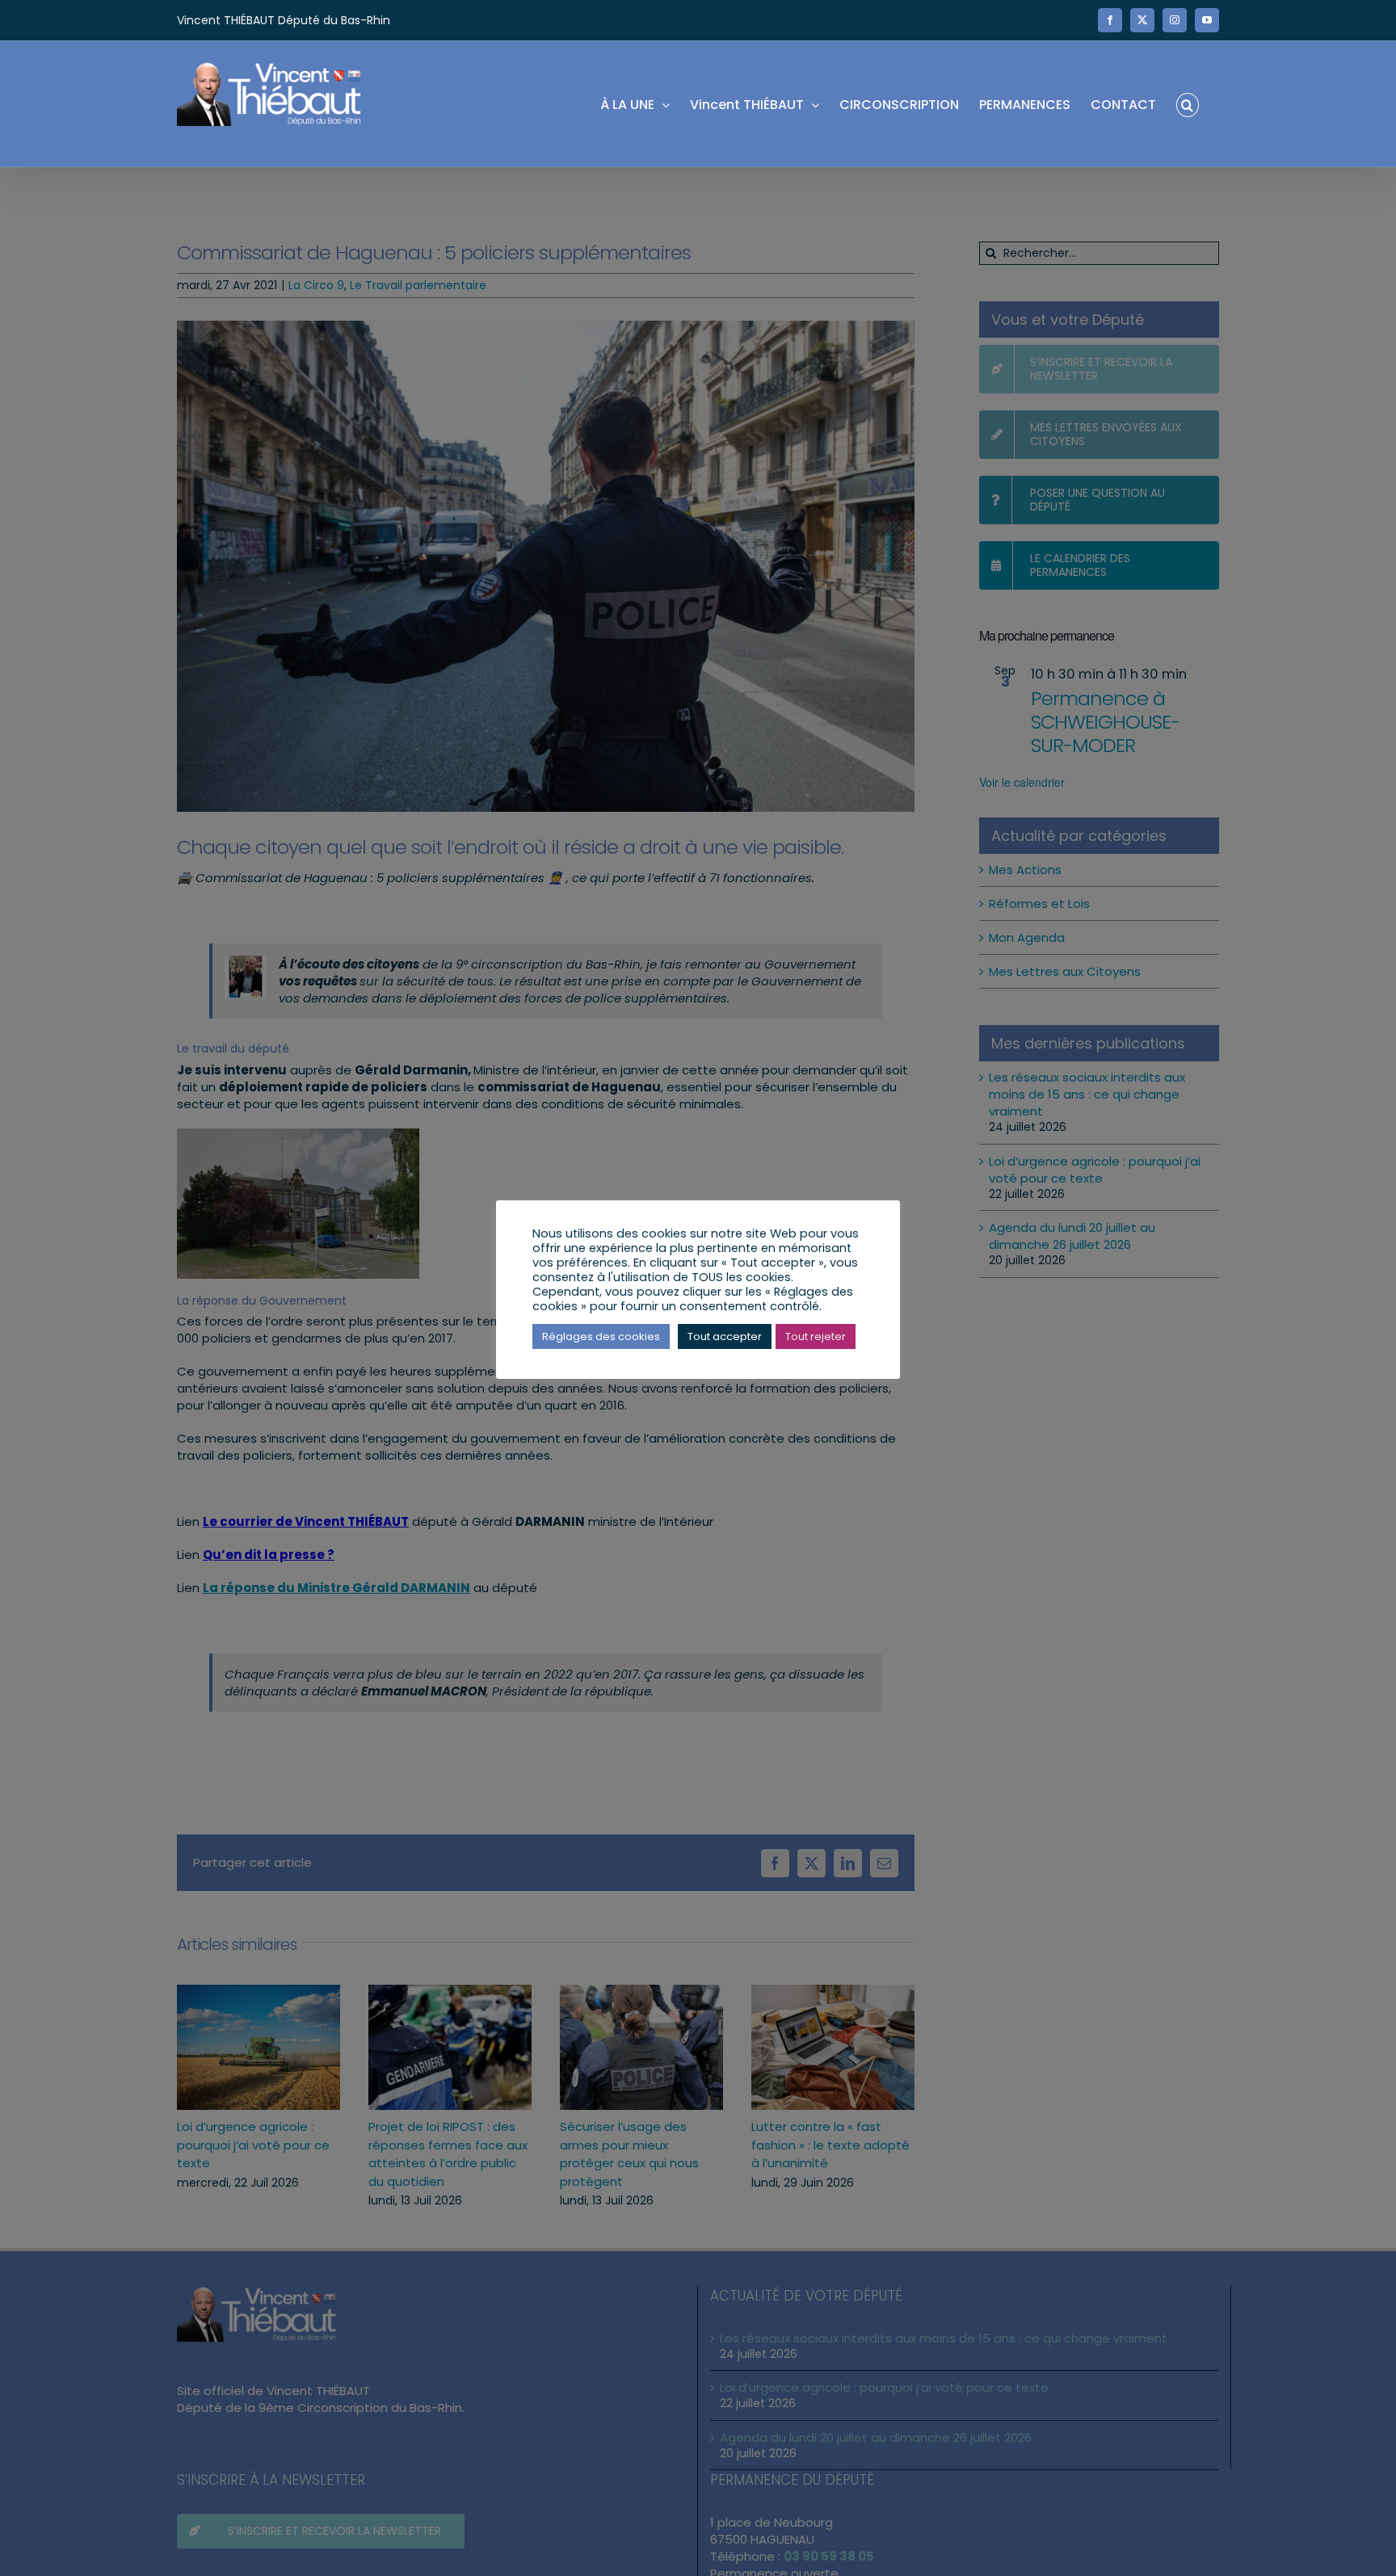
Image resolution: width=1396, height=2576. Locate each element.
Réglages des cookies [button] (601, 1336)
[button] (1188, 104)
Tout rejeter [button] (816, 1336)
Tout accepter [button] (725, 1336)
